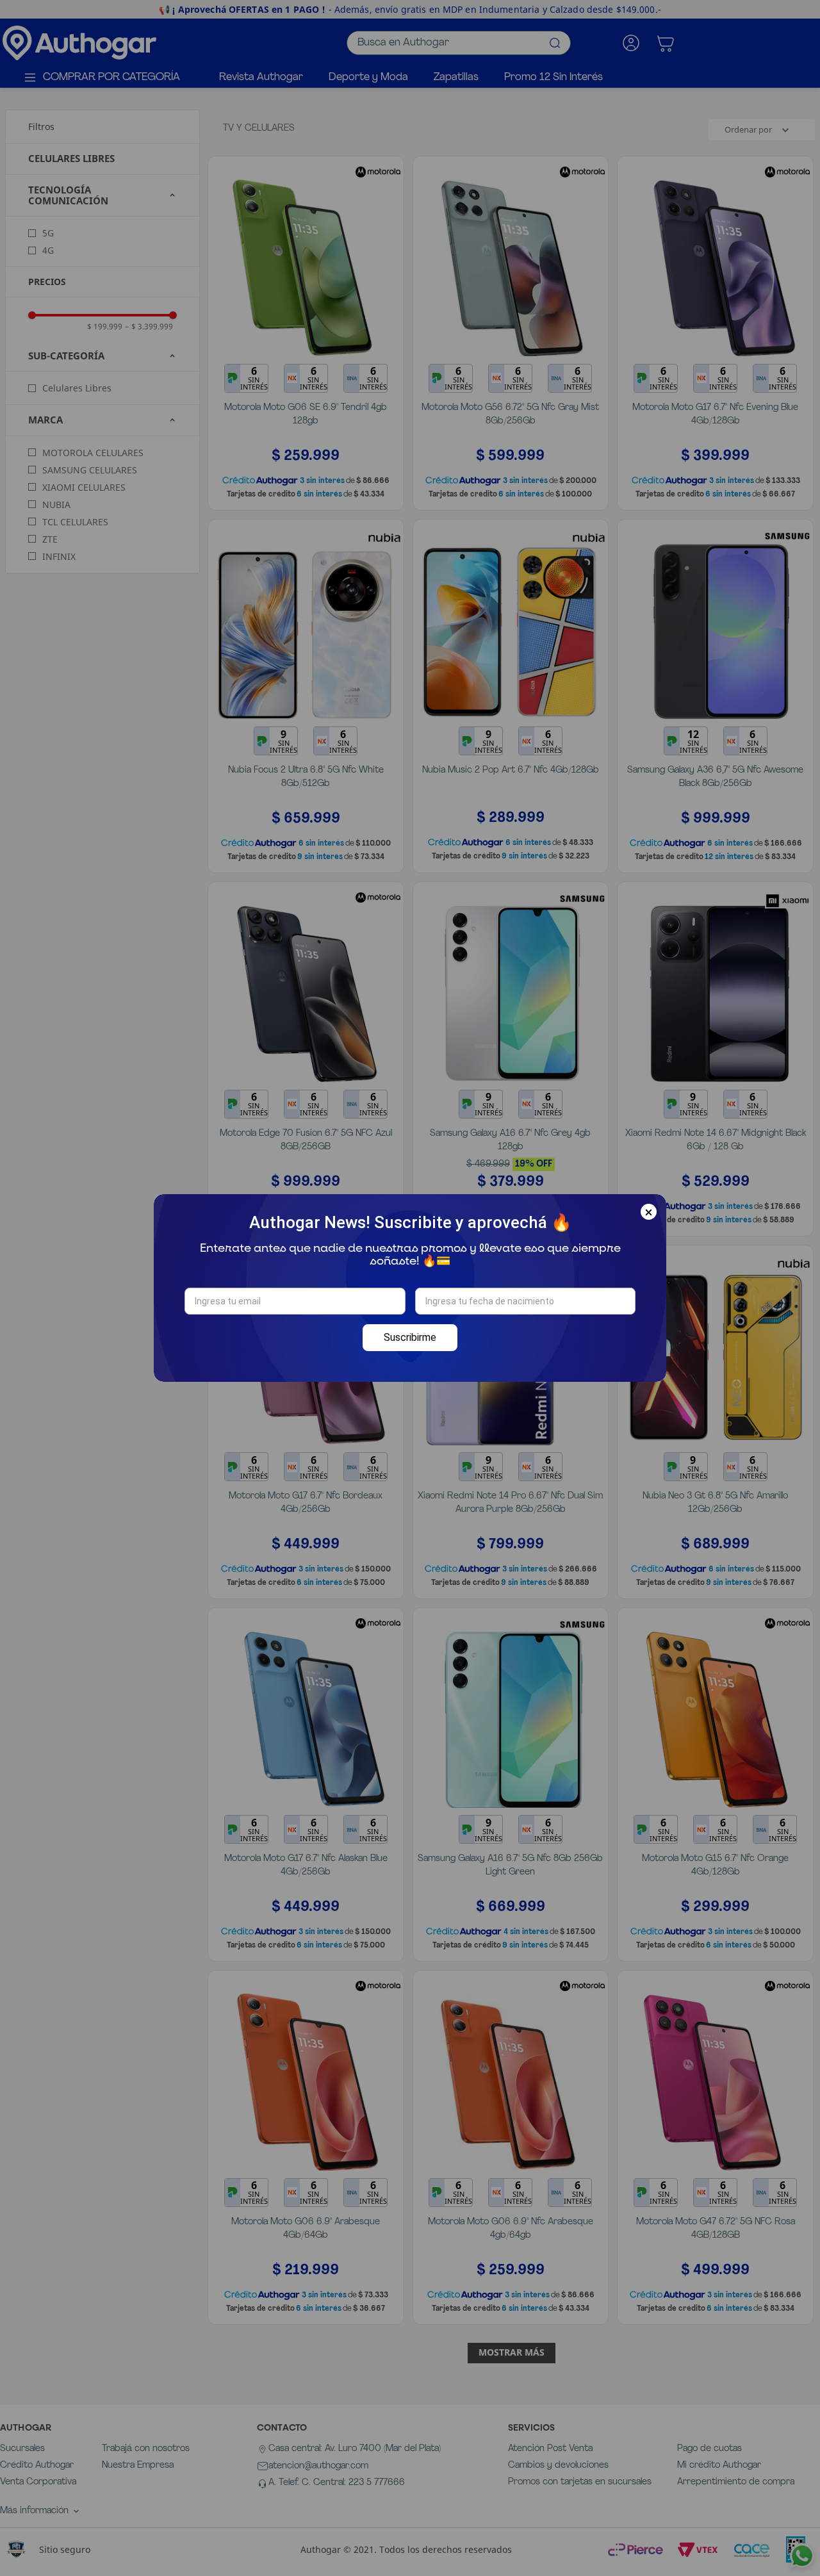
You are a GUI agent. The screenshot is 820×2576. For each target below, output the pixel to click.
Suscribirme (410, 1337)
